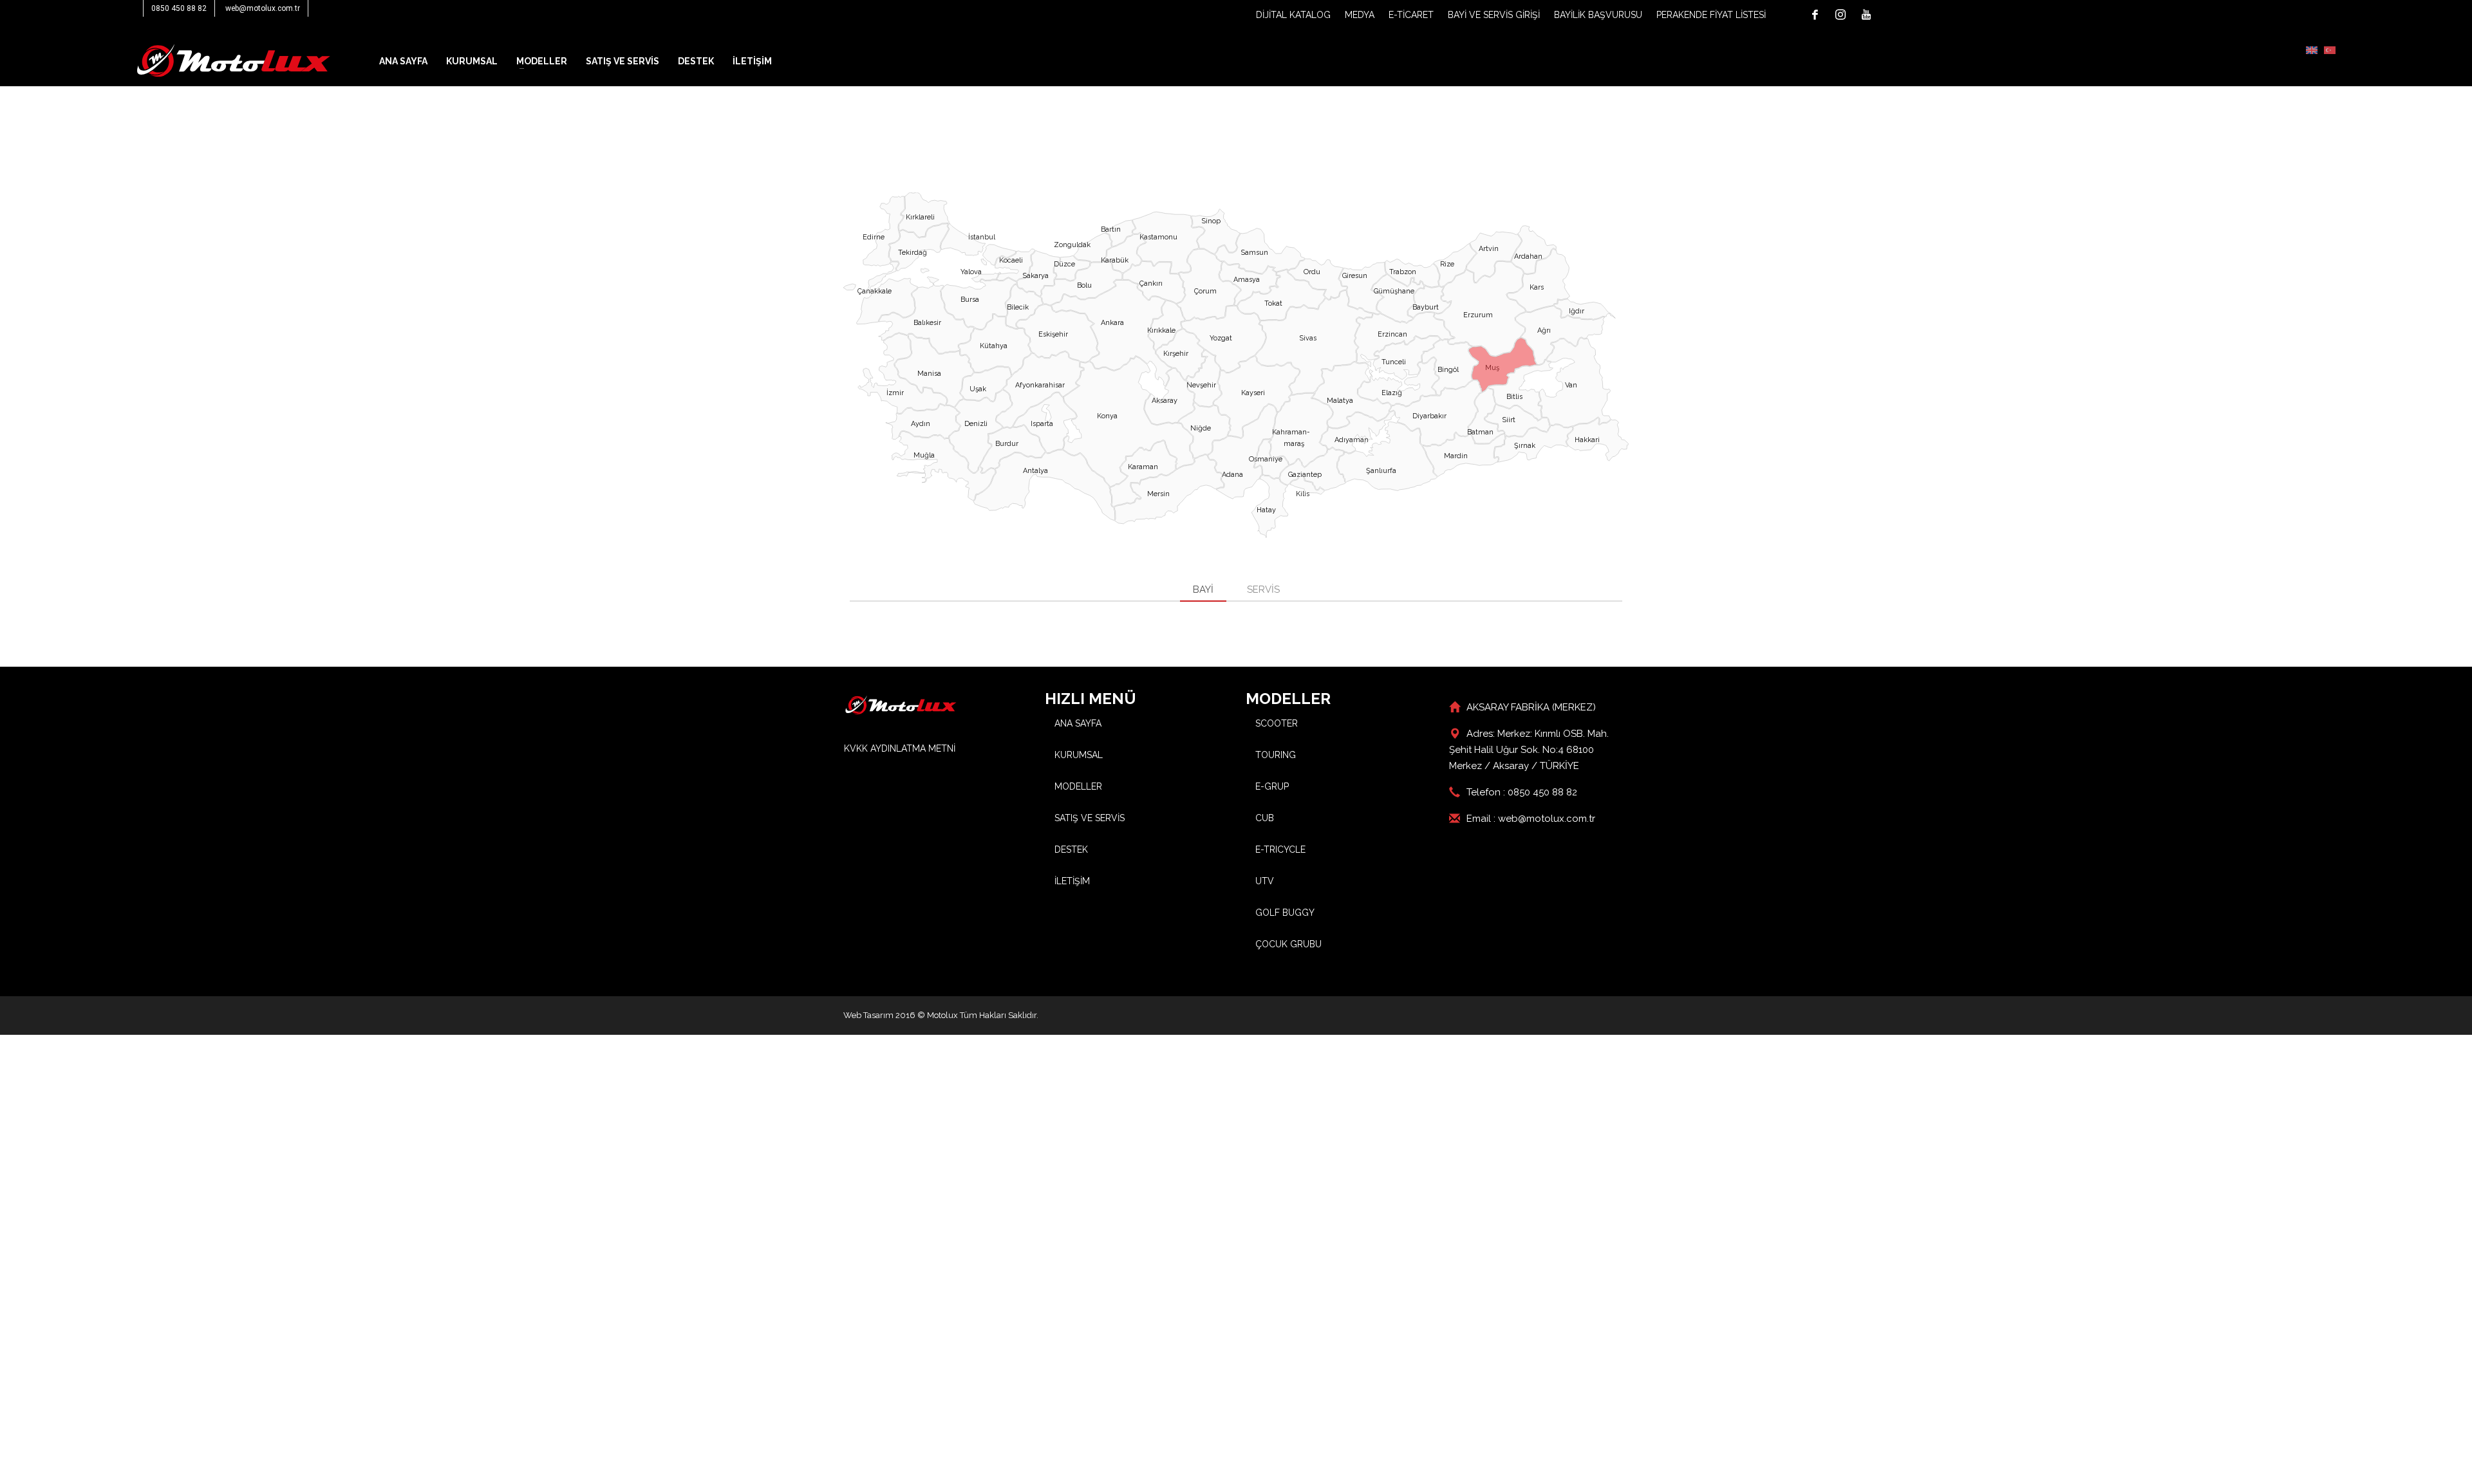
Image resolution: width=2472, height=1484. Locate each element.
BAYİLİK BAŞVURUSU (1598, 15)
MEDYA (1360, 15)
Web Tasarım (868, 1015)
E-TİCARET (1411, 15)
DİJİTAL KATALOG (1293, 15)
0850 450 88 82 (179, 8)
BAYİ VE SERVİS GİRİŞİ (1494, 15)
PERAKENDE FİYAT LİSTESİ (1711, 15)
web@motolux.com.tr (263, 8)
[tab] (1203, 590)
